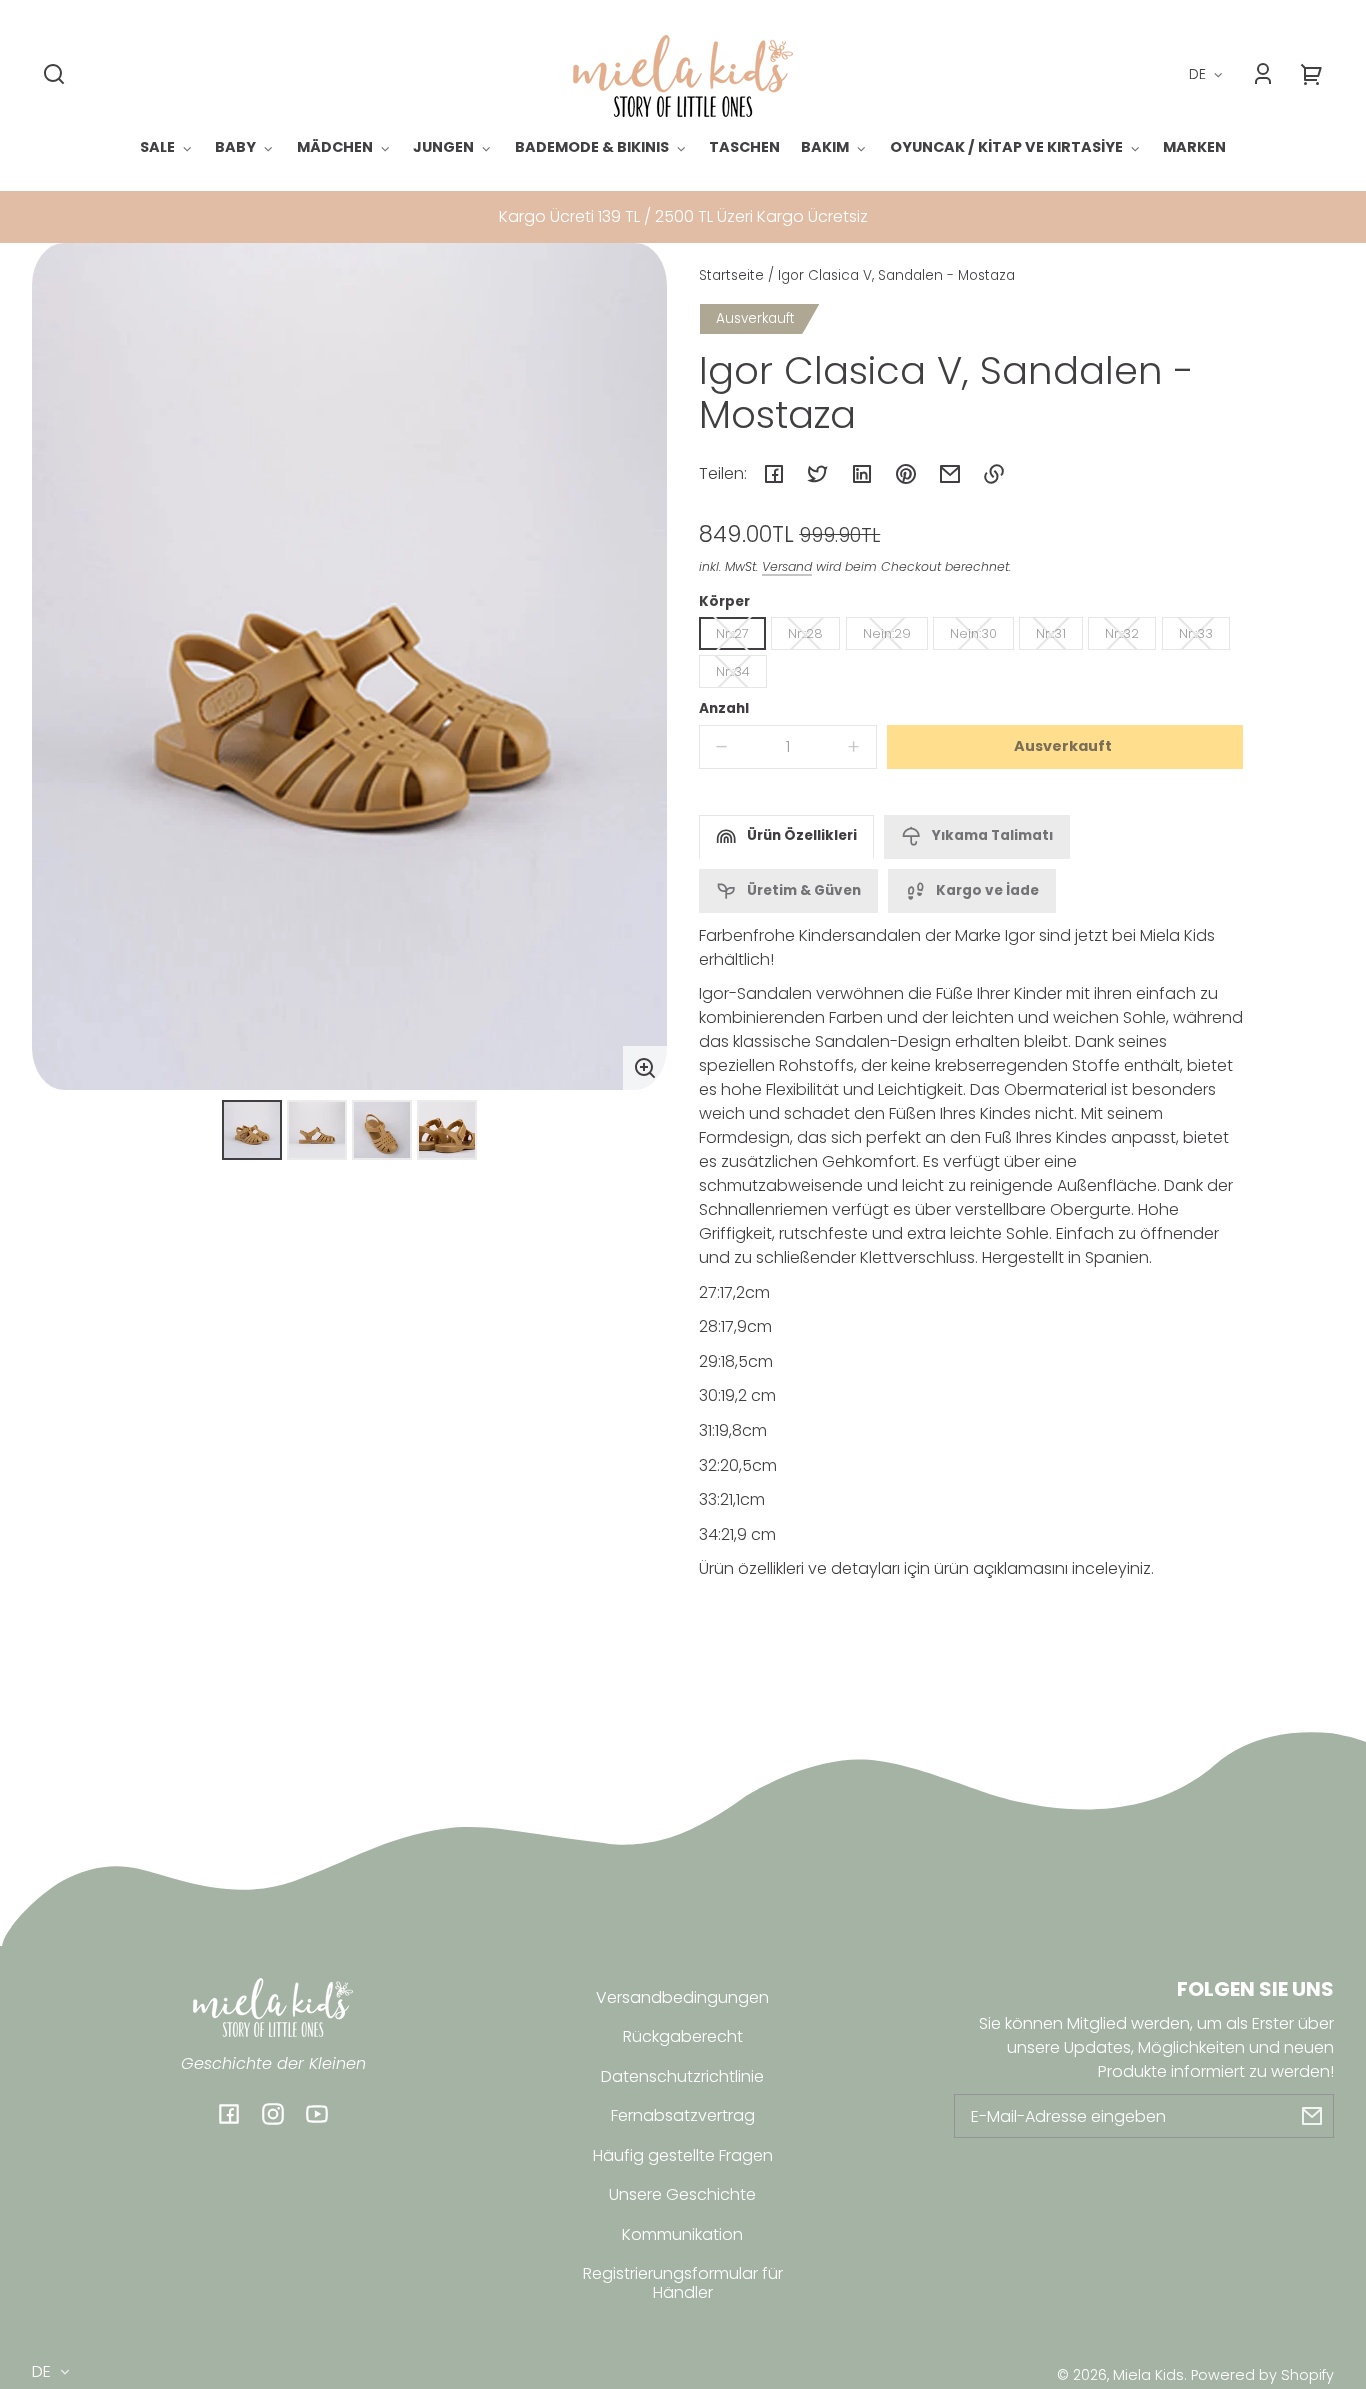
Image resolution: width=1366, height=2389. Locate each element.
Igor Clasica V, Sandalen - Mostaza (896, 277)
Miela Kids (1148, 2375)
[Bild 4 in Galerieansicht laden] (447, 1130)
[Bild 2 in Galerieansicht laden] (317, 1130)
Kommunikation (682, 2234)
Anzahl (724, 708)
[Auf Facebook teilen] (774, 474)
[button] (54, 74)
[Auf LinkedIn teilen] (862, 474)
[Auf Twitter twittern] (818, 474)
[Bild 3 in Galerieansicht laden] (382, 1130)
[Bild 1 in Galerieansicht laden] (252, 1130)
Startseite (731, 277)
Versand (787, 566)
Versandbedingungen (682, 1997)
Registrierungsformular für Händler (683, 2282)
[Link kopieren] (994, 474)
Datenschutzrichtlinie (682, 2076)
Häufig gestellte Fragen (683, 2155)
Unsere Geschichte (682, 2194)
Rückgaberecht (683, 2036)
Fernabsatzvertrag (683, 2115)
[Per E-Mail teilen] (950, 474)
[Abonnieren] (1312, 2116)
